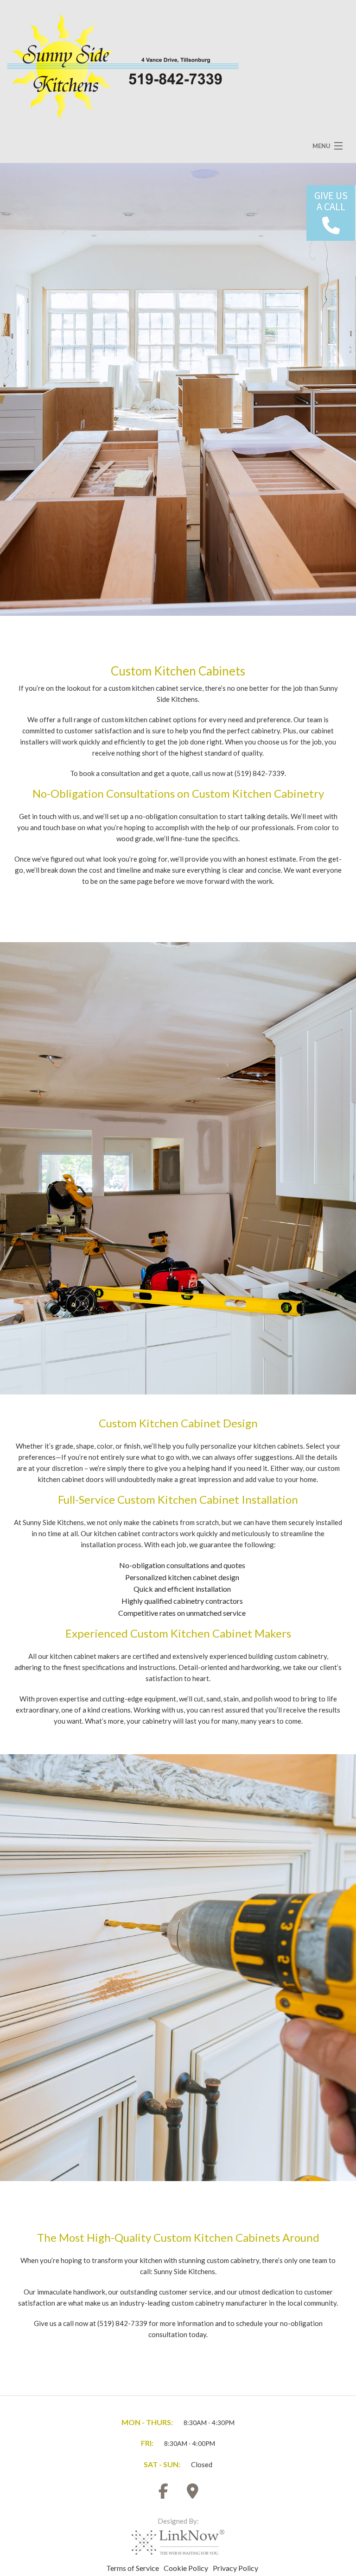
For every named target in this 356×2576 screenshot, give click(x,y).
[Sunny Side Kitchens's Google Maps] (193, 2494)
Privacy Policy (235, 2568)
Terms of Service (133, 2568)
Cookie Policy (186, 2568)
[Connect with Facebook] (164, 2494)
